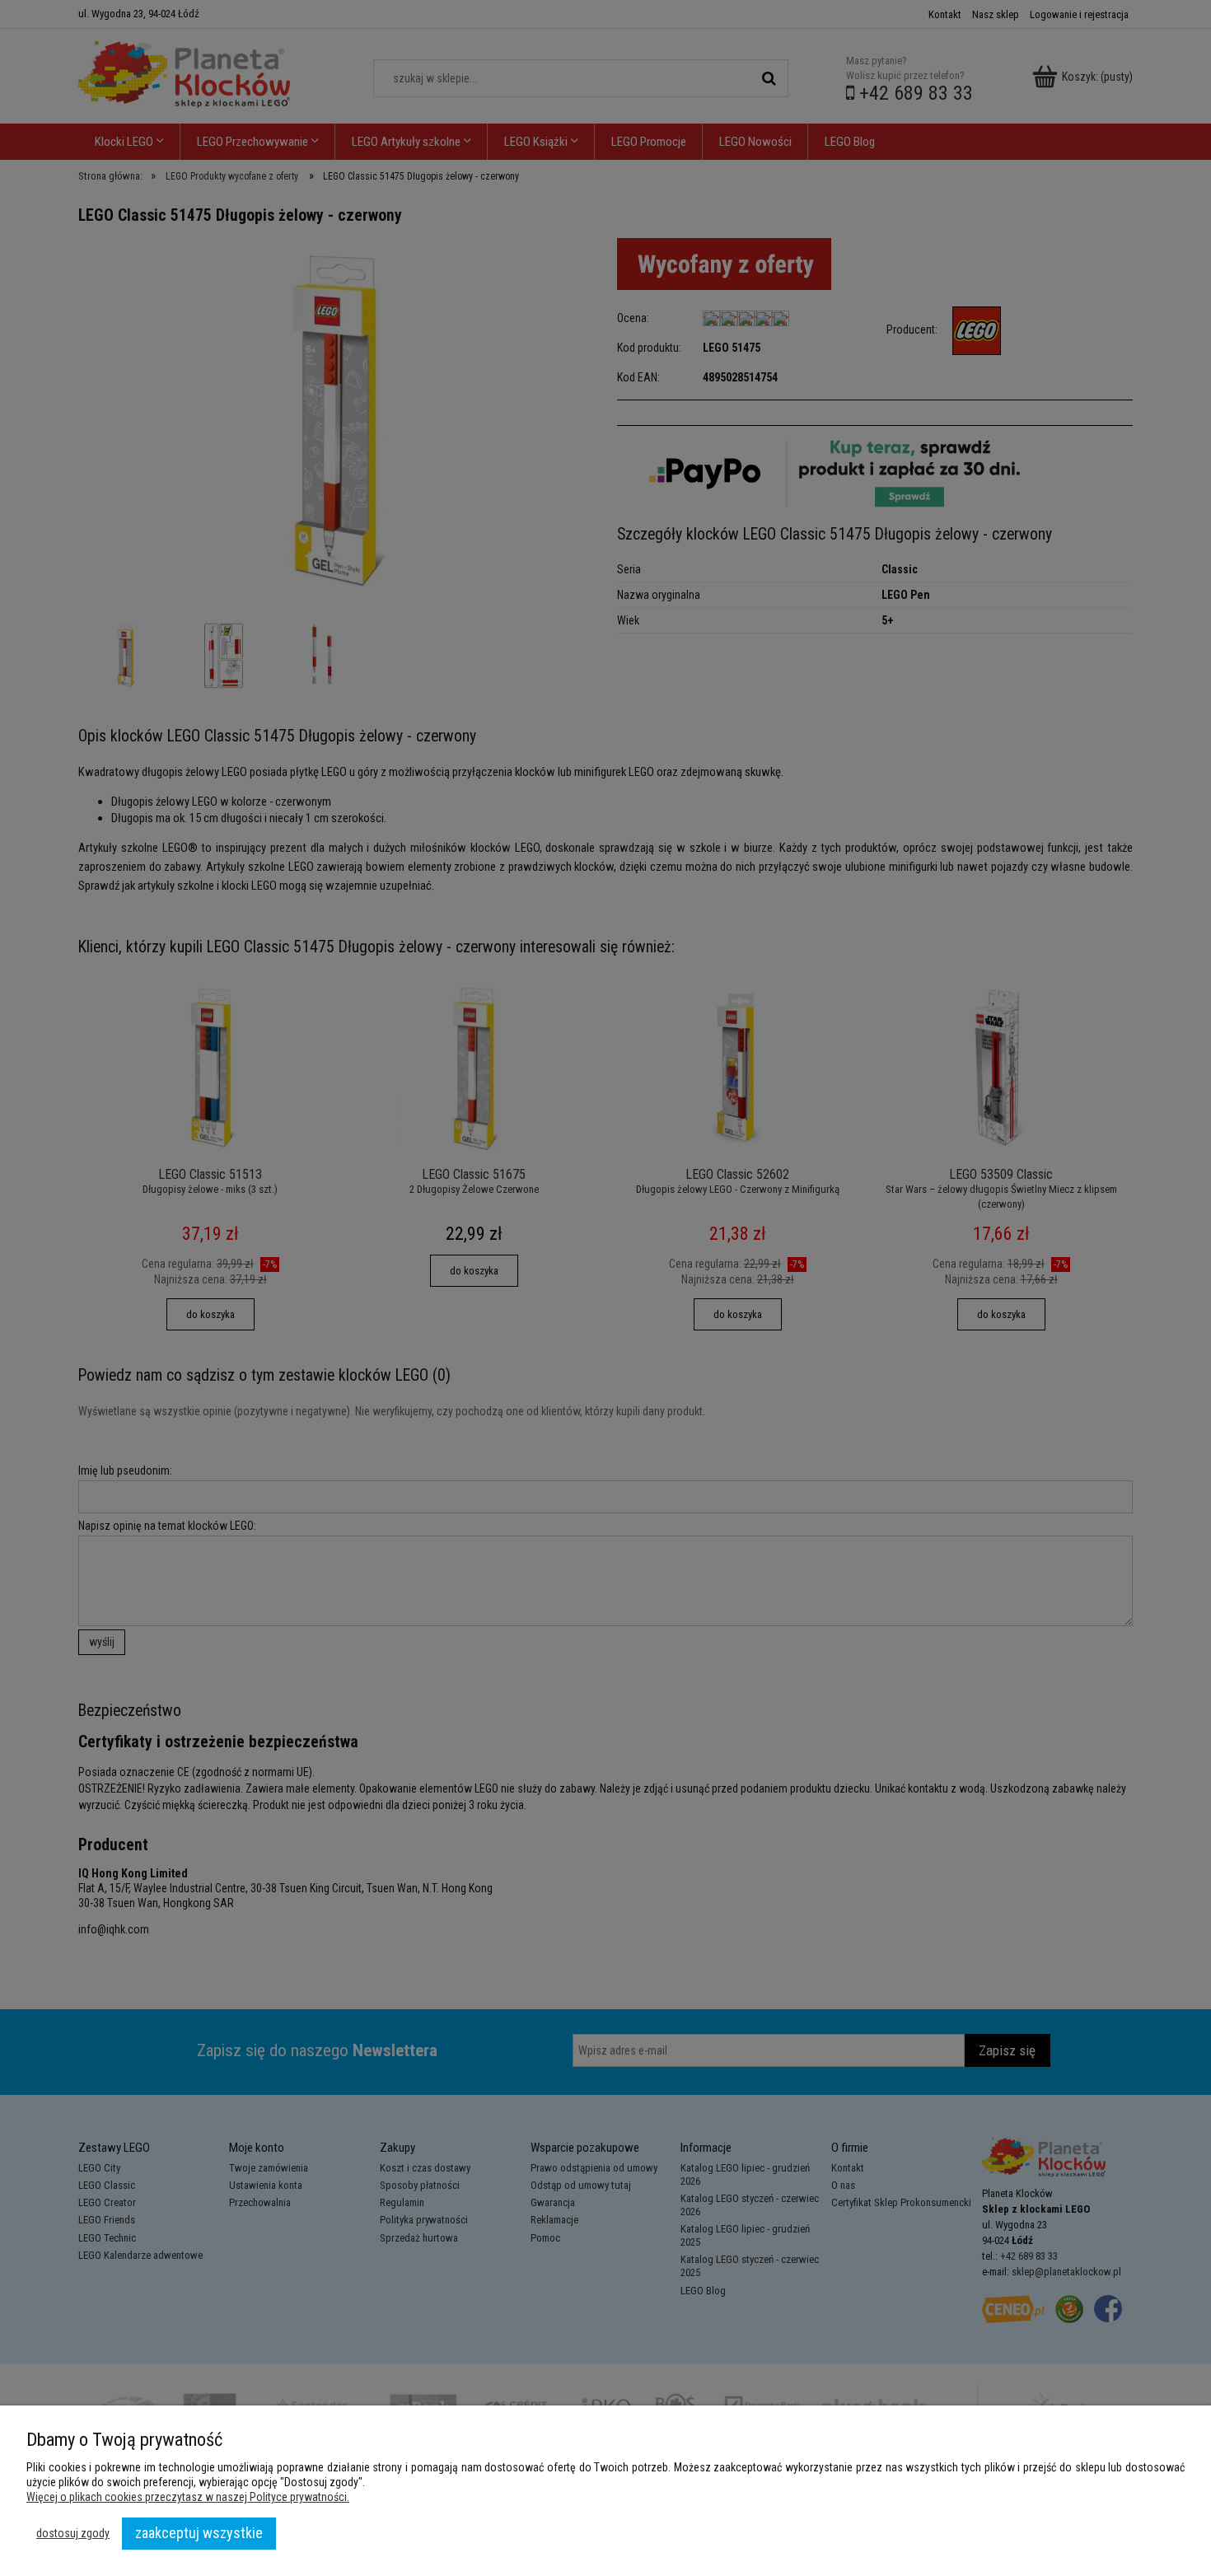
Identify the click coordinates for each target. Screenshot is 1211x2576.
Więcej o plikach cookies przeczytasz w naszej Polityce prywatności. (188, 2497)
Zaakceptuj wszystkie (199, 2533)
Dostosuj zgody (73, 2533)
